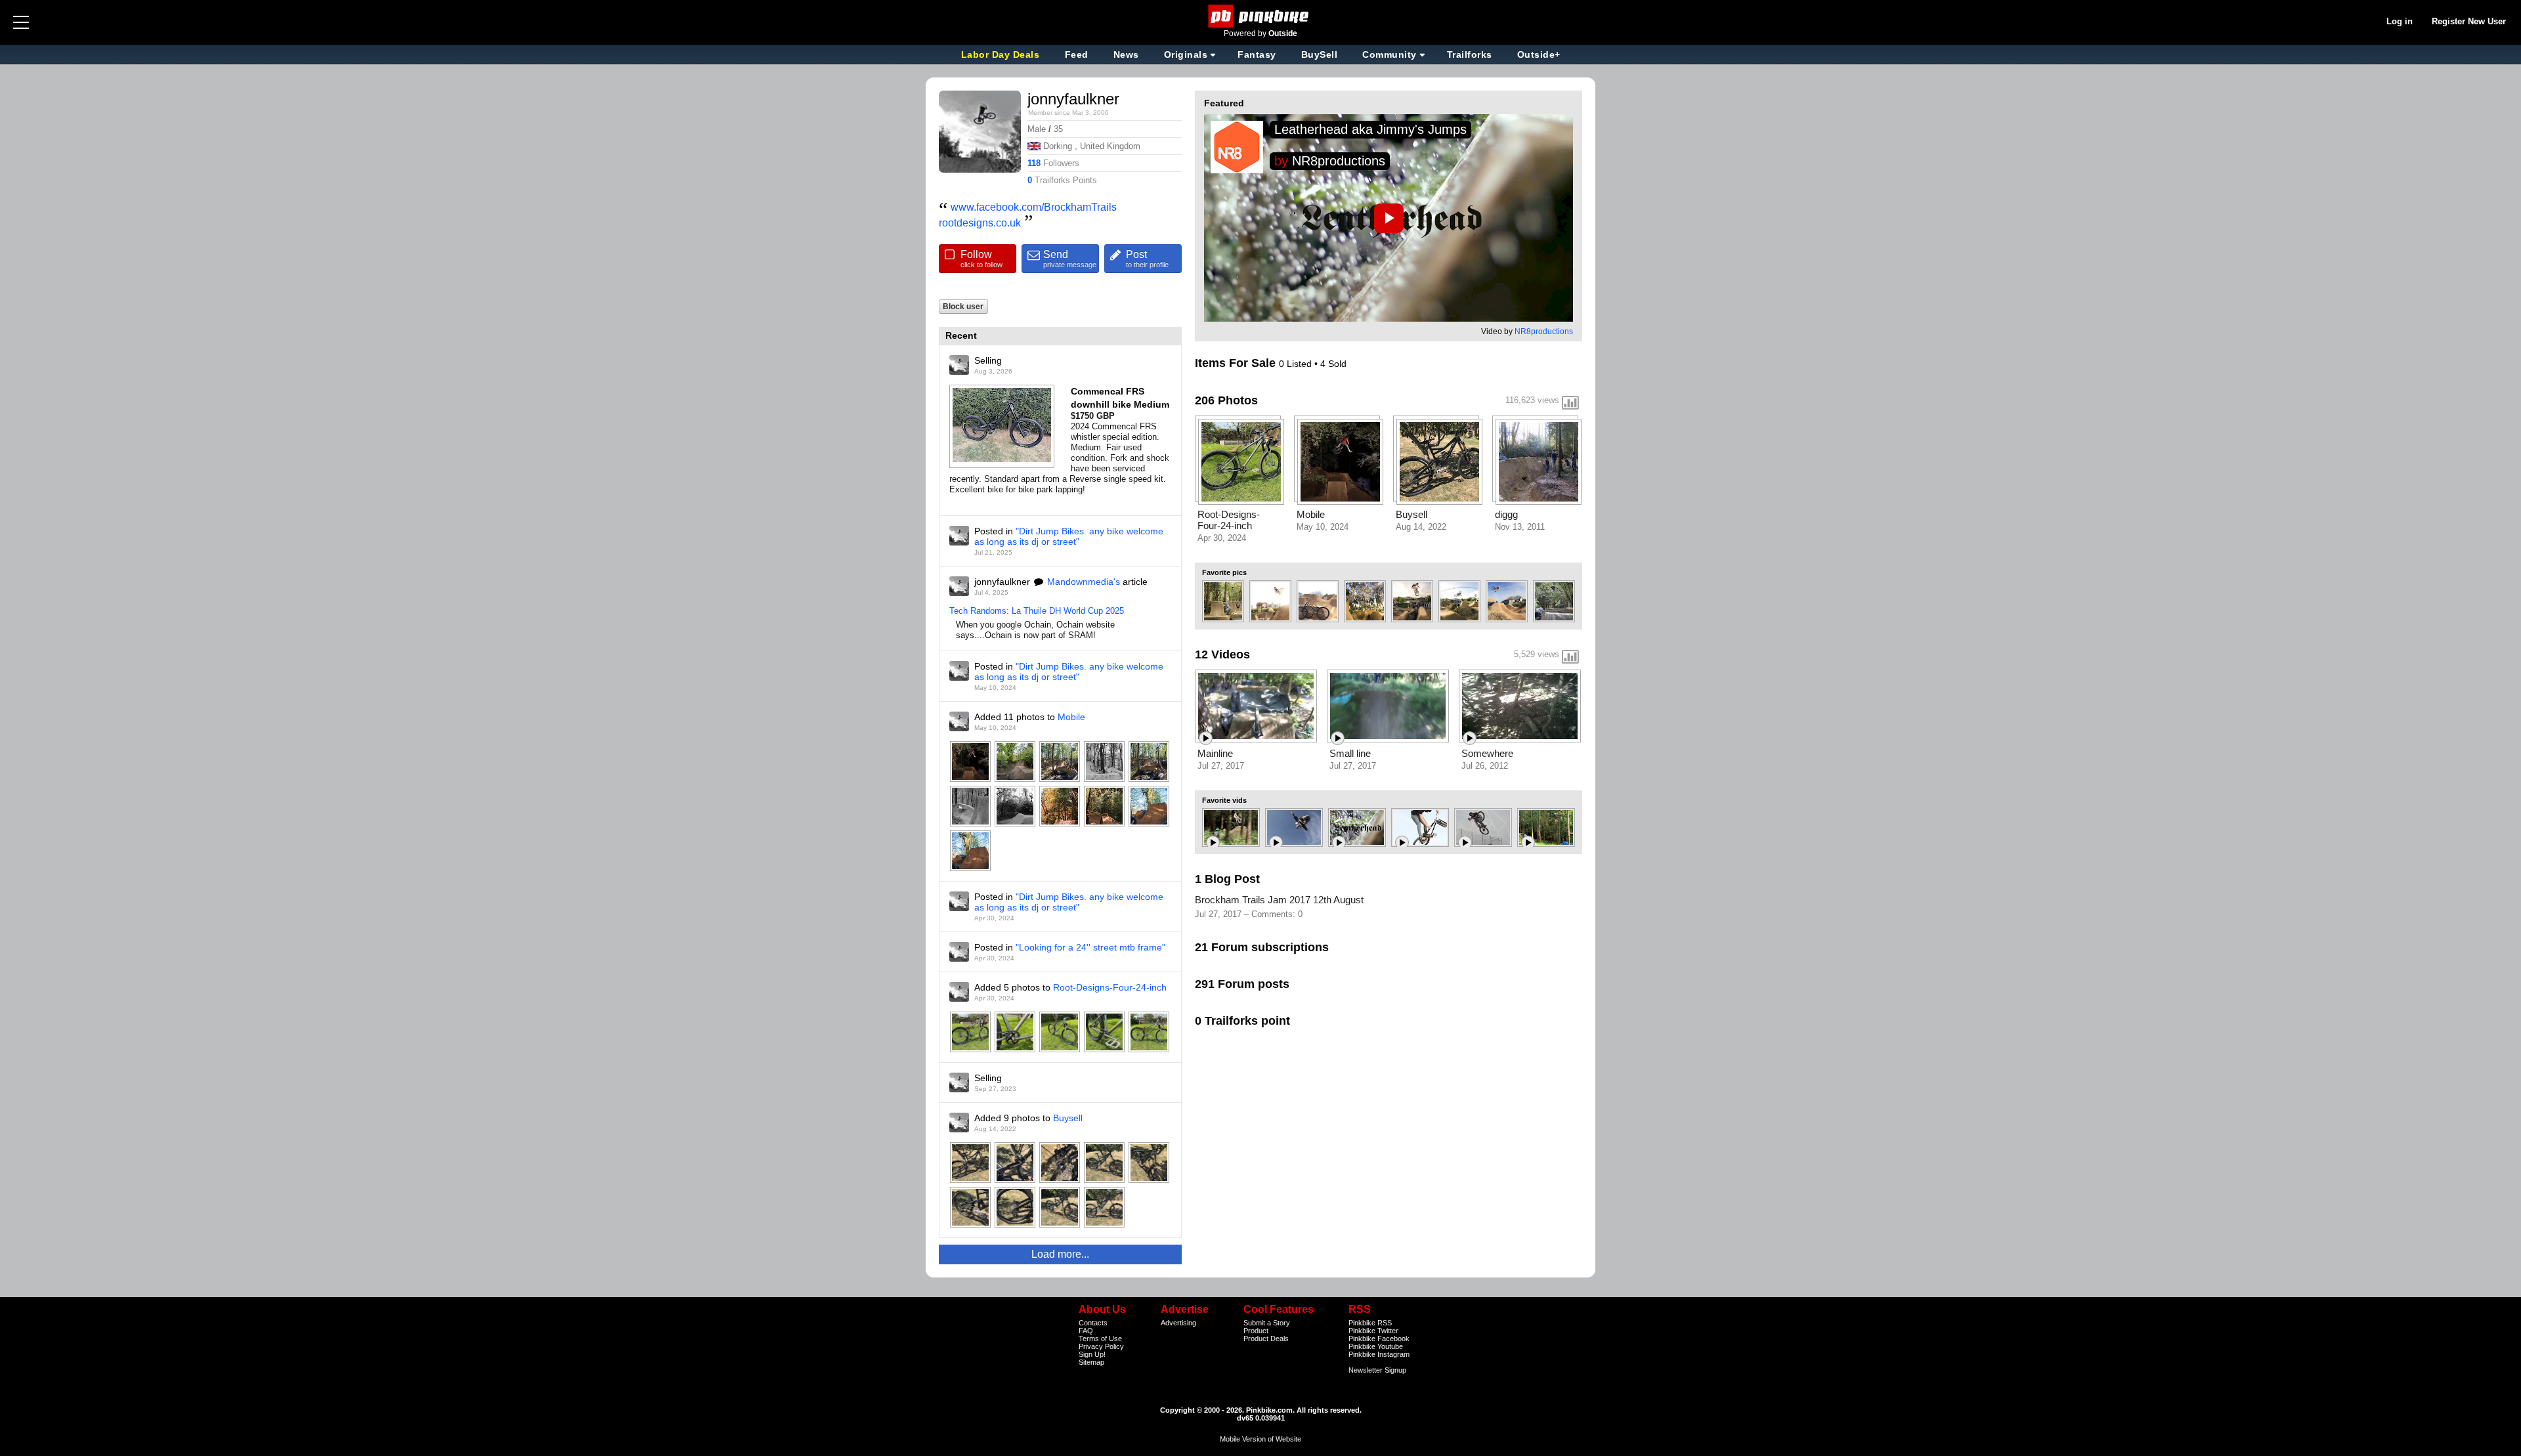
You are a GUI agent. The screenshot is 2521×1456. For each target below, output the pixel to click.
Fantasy (1257, 54)
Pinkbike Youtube (1376, 1346)
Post (1147, 259)
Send (1070, 259)
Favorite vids (1224, 800)
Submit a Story (1267, 1323)
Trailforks (1470, 54)
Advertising (1178, 1323)
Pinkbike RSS (1370, 1323)
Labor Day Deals (1002, 54)
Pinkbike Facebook (1379, 1338)
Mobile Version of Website (1260, 1439)
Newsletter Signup (1377, 1370)
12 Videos (1222, 654)
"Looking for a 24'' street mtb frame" (1090, 947)
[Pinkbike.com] (1261, 16)
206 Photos (1226, 400)
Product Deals (1266, 1338)
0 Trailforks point (1242, 1021)
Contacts (1093, 1323)
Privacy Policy (1101, 1346)
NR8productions (1339, 161)
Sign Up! (1092, 1354)
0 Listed (1297, 364)
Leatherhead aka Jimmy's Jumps (1370, 129)
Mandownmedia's (1084, 582)
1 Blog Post (1227, 879)
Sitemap (1091, 1362)
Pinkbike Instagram (1379, 1354)
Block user (963, 306)
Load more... (1060, 1254)
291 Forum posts (1242, 984)
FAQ (1086, 1331)
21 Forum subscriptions (1262, 947)
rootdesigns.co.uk (980, 223)
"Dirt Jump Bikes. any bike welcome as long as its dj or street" (1069, 536)
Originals (1186, 54)
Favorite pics (1224, 572)
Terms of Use (1100, 1338)
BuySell (1320, 54)
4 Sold (1333, 364)
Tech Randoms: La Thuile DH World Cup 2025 (1037, 611)
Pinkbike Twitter (1373, 1331)
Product (1256, 1331)
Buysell (1068, 1118)
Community (1390, 54)
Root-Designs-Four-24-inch (1110, 987)
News (1126, 54)
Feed (1077, 54)
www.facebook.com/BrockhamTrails (1034, 207)
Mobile (1071, 717)
